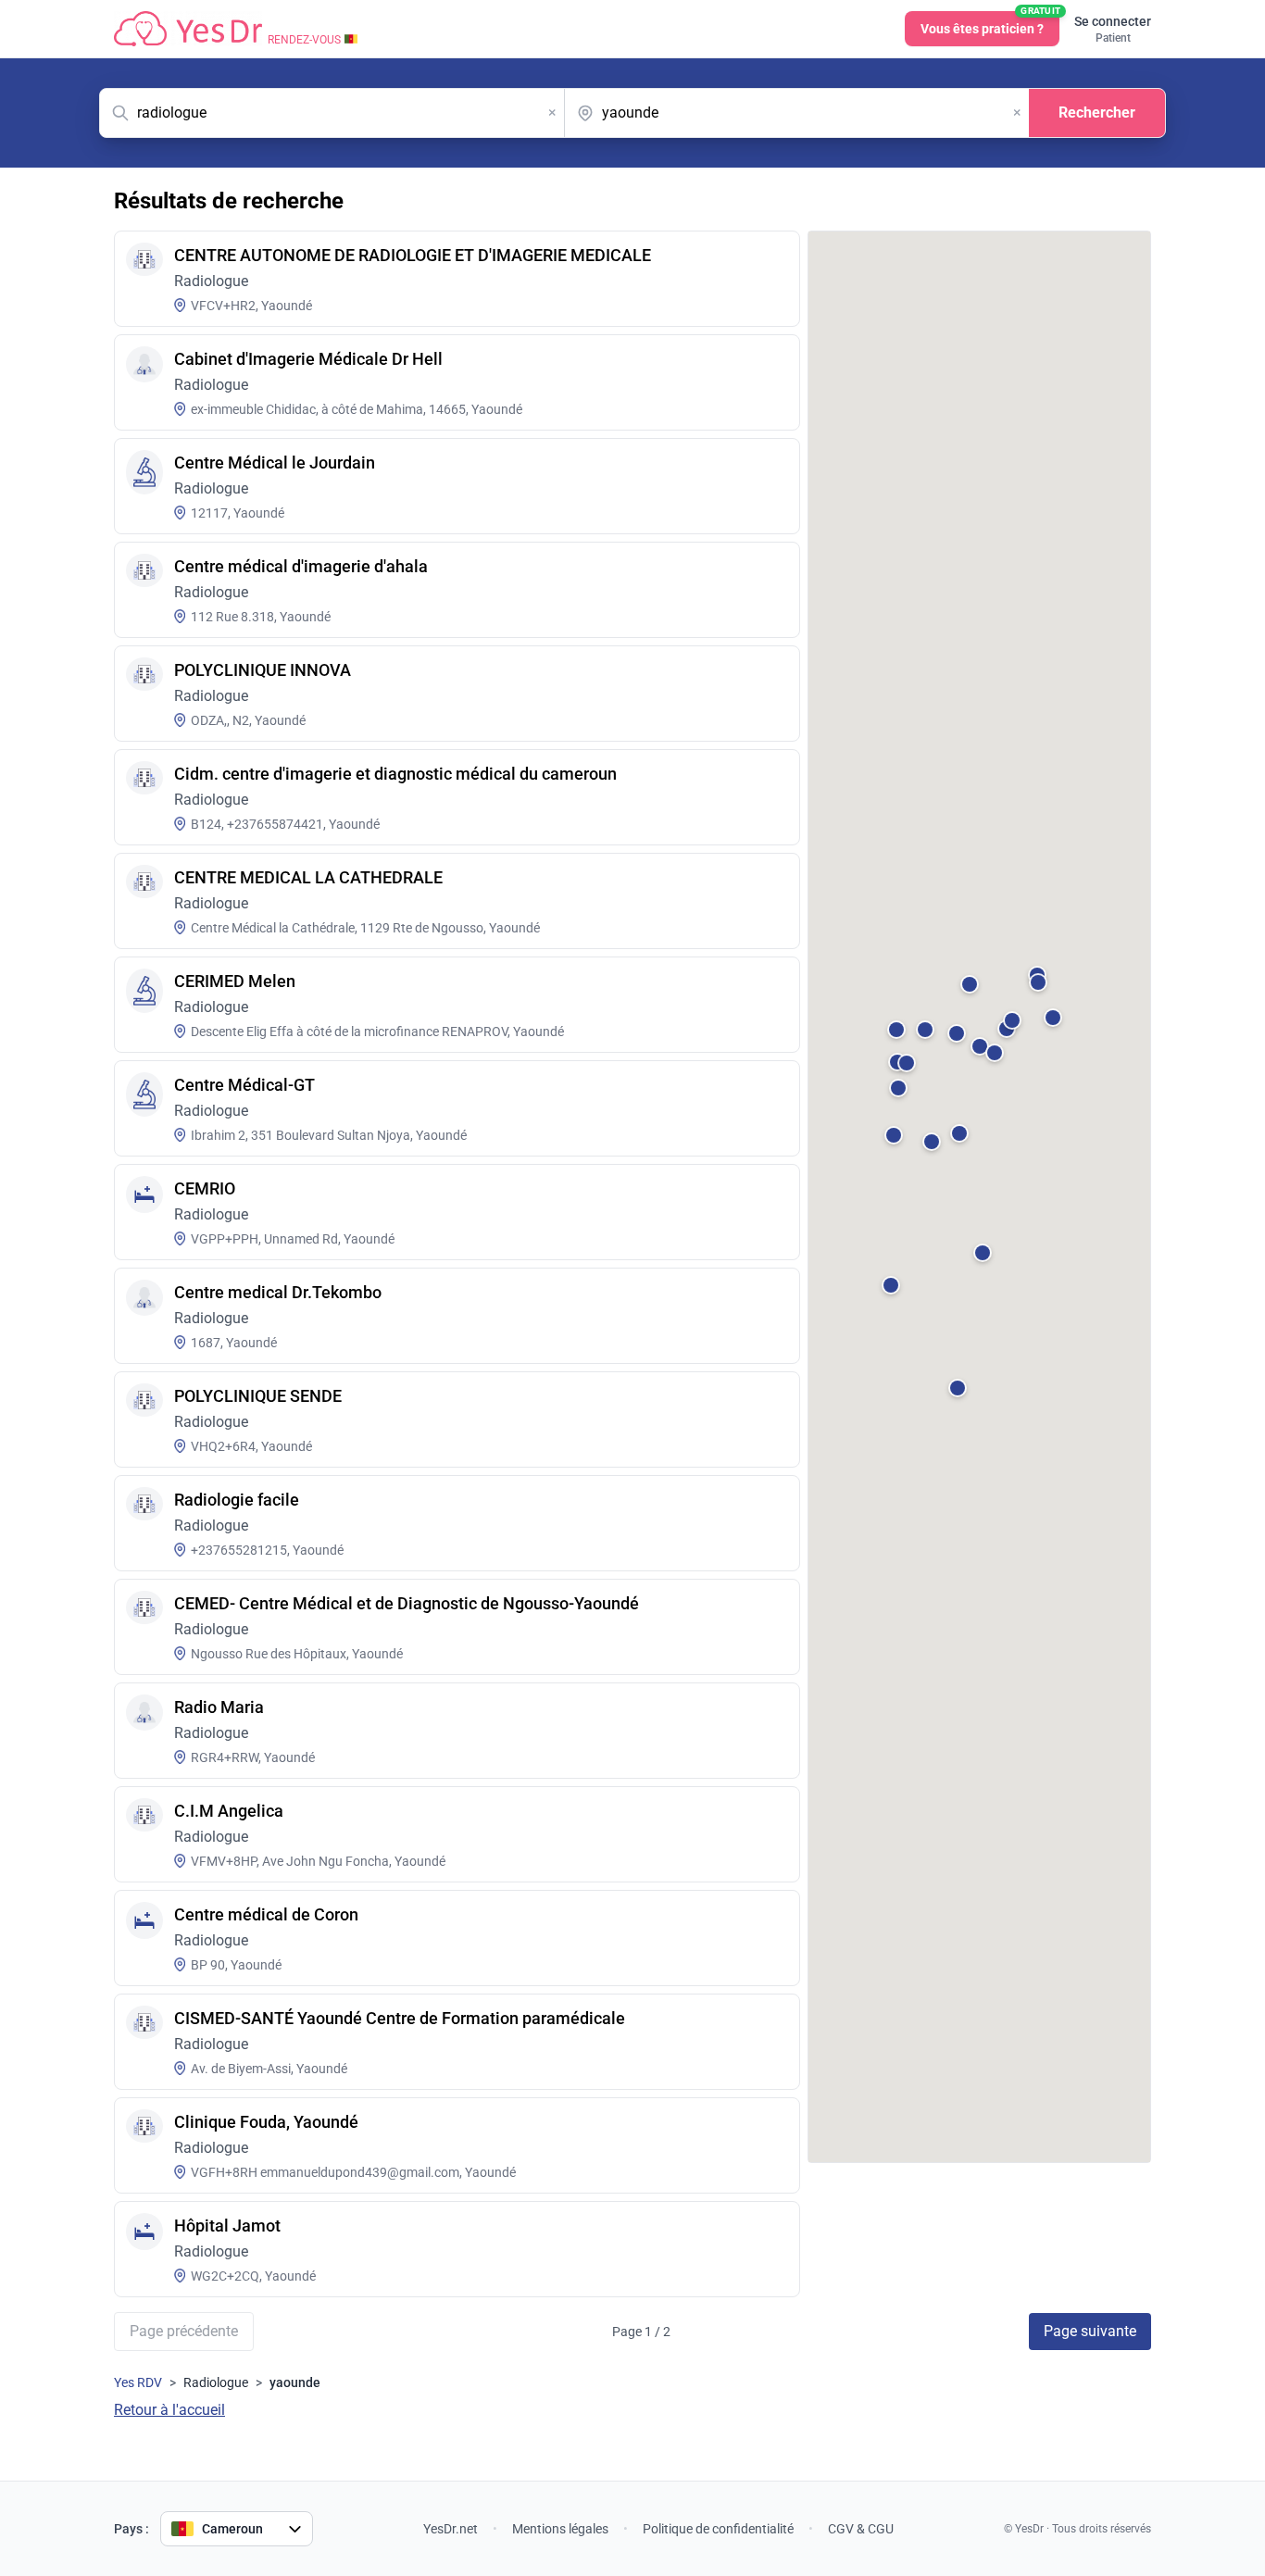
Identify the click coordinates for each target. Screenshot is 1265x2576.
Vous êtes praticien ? (990, 24)
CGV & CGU (861, 2529)
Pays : (132, 2529)
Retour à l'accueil (169, 2410)
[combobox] (332, 113)
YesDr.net (451, 2529)
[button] (964, 1041)
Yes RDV (138, 2382)
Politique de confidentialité (718, 2529)
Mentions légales (560, 2529)
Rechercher (1097, 113)
